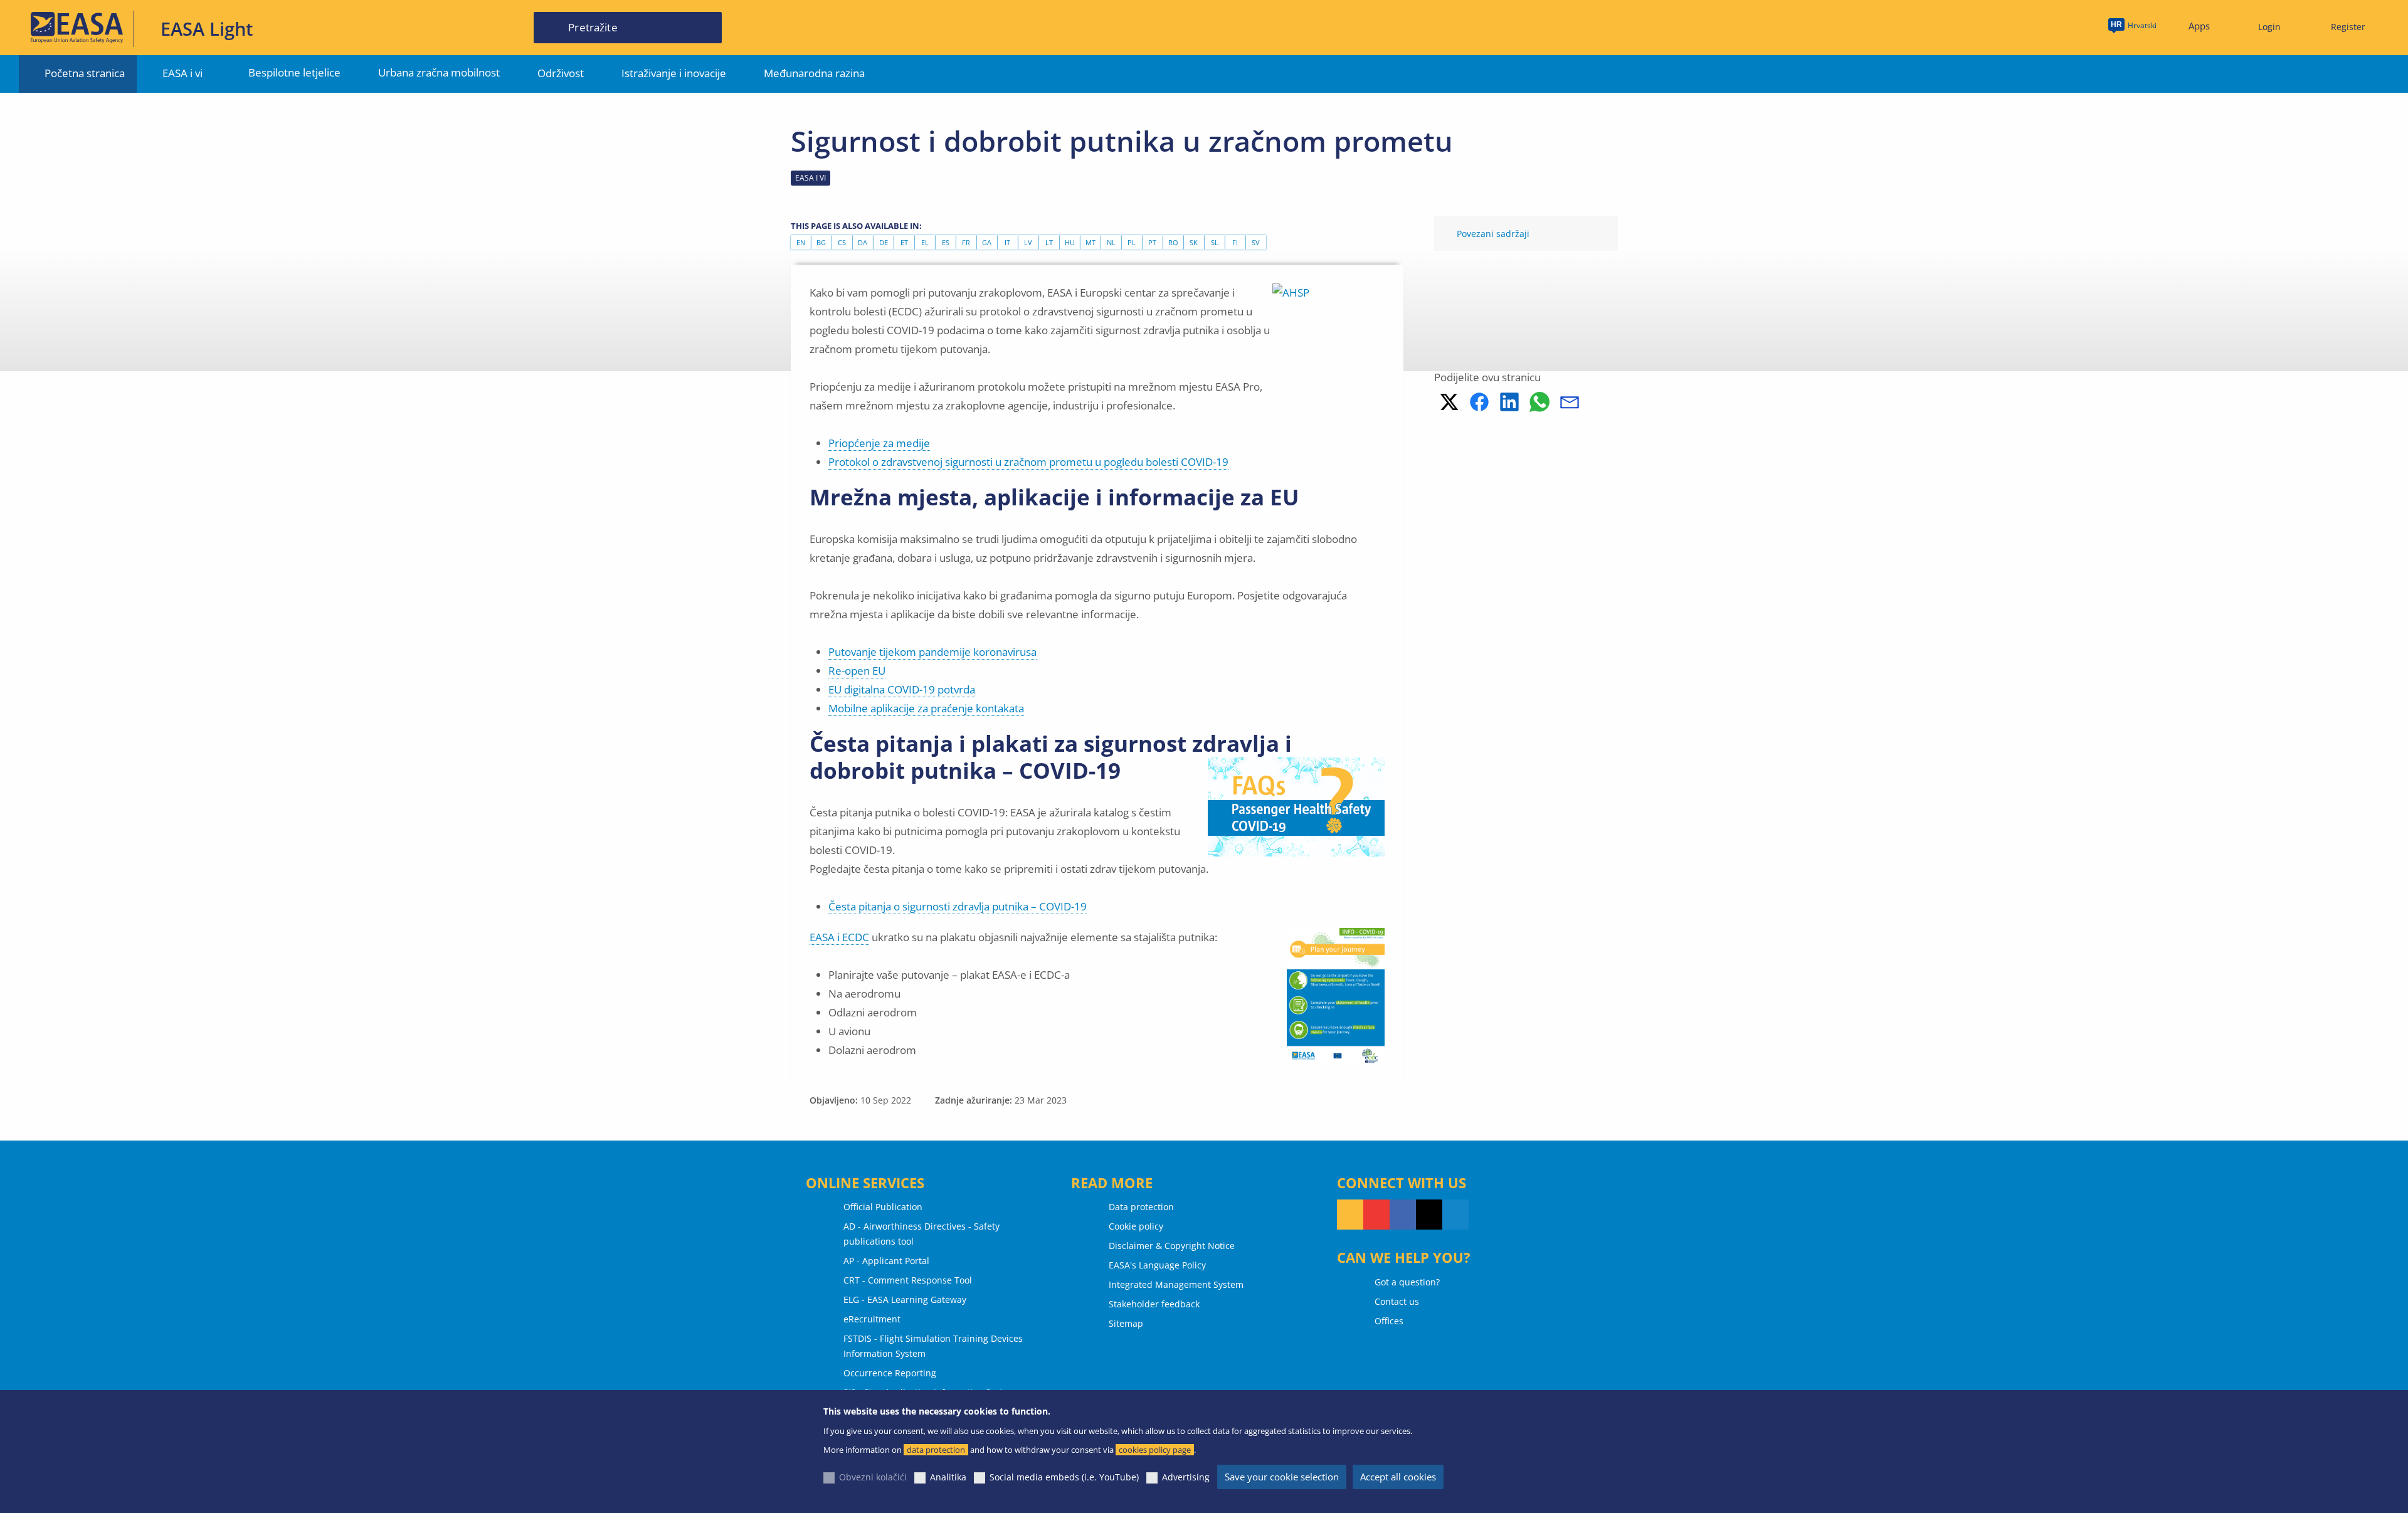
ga (987, 242)
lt (1049, 242)
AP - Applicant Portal (886, 1261)
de (884, 242)
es (946, 242)
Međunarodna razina (814, 73)
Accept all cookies (1398, 1477)
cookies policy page (1155, 1450)
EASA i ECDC (839, 937)
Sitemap (1126, 1323)
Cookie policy (1136, 1226)
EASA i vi (182, 73)
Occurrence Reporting (890, 1373)
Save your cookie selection (1282, 1477)
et (904, 242)
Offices (1389, 1321)
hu (1070, 242)
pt (1152, 242)
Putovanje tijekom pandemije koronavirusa (932, 652)
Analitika (948, 1477)
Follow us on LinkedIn (1455, 1215)
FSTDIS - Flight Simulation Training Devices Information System (933, 1346)
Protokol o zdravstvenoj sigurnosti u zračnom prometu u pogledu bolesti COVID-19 (1028, 462)
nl (1111, 242)
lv (1028, 242)
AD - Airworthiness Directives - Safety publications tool (921, 1234)
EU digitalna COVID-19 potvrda (902, 689)
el (925, 242)
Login (2269, 27)
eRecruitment (872, 1319)
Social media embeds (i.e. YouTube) (1064, 1477)
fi (1235, 242)
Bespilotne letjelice (294, 72)
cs (842, 242)
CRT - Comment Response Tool (908, 1280)
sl (1215, 242)
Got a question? (1407, 1282)
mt (1090, 242)
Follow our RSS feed (1350, 1215)
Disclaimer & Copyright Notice (1172, 1246)
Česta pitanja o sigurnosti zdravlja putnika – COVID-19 (958, 906)
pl (1132, 242)
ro (1173, 242)
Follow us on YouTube (1376, 1215)
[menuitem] (2264, 27)
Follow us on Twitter (1429, 1215)
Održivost (561, 73)
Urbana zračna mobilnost (439, 72)
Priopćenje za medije (879, 443)
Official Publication (883, 1207)
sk (1194, 242)
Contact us (1397, 1301)
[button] (1449, 402)
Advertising (1186, 1477)
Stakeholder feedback (1154, 1304)
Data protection (1141, 1207)
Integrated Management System (1176, 1284)
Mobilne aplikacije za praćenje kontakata (926, 708)
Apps (2199, 26)
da (863, 242)
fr (966, 242)
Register (2348, 27)
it (1007, 242)
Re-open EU (857, 671)
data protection (936, 1450)
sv (1256, 242)
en (801, 242)
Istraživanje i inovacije (674, 73)
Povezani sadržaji (1493, 234)
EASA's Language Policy (1157, 1265)
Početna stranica (85, 73)
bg (821, 242)
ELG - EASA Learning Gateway (905, 1299)
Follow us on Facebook (1403, 1215)
